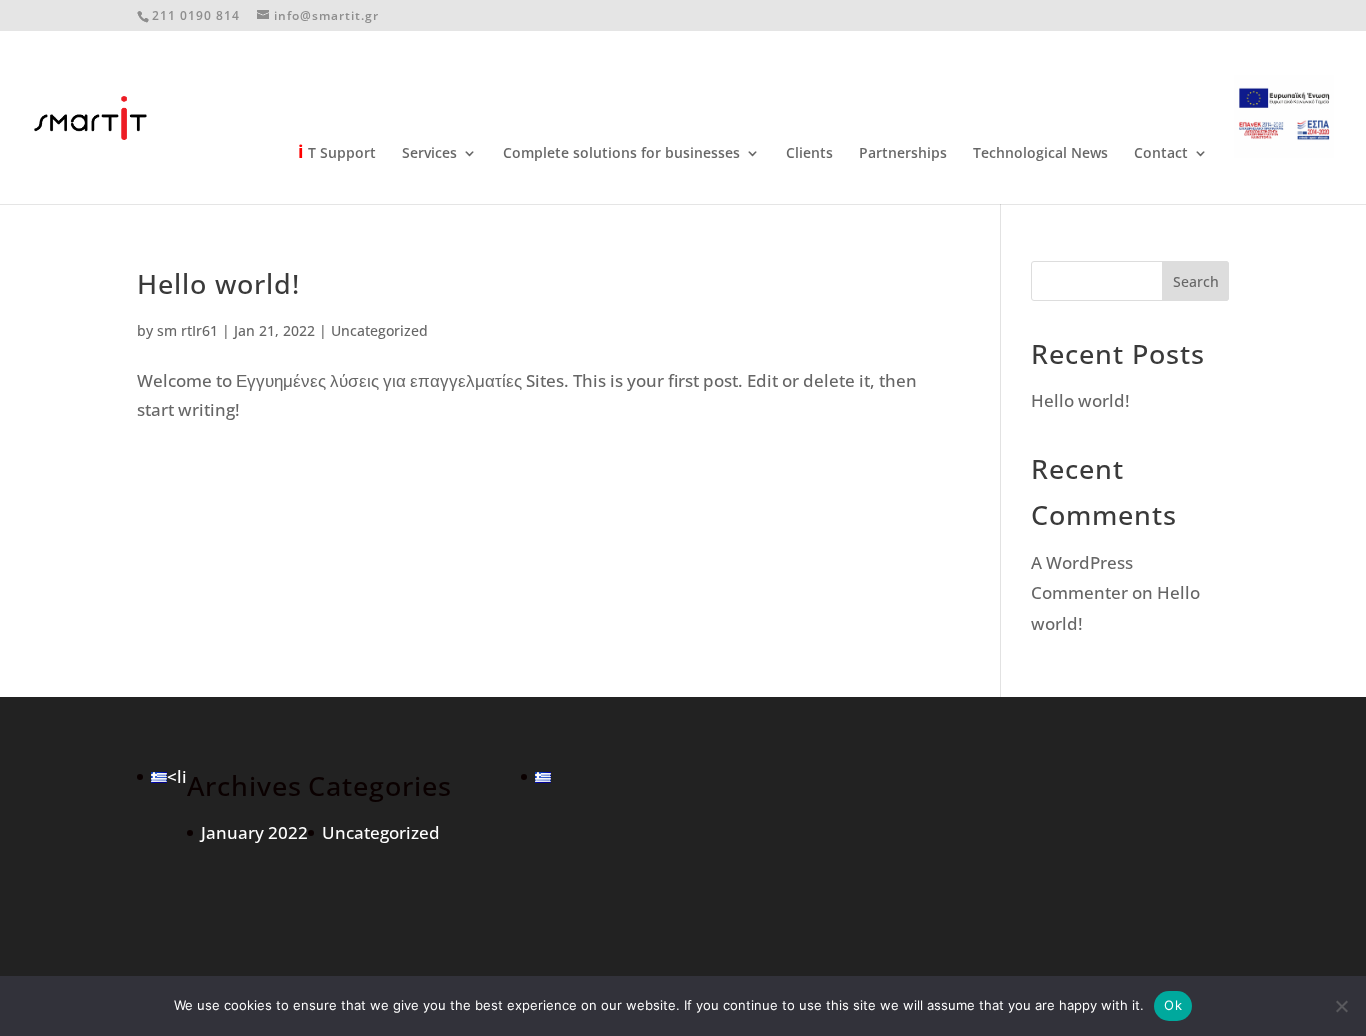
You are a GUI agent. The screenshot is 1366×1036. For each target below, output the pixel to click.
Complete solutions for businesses (621, 154)
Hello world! (218, 283)
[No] (1341, 1006)
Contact (1161, 154)
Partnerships (903, 154)
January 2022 (254, 832)
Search (1196, 281)
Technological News (1040, 154)
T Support (337, 153)
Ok (1173, 1005)
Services (429, 154)
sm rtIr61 (187, 330)
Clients (809, 154)
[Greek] (159, 776)
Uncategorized (379, 330)
